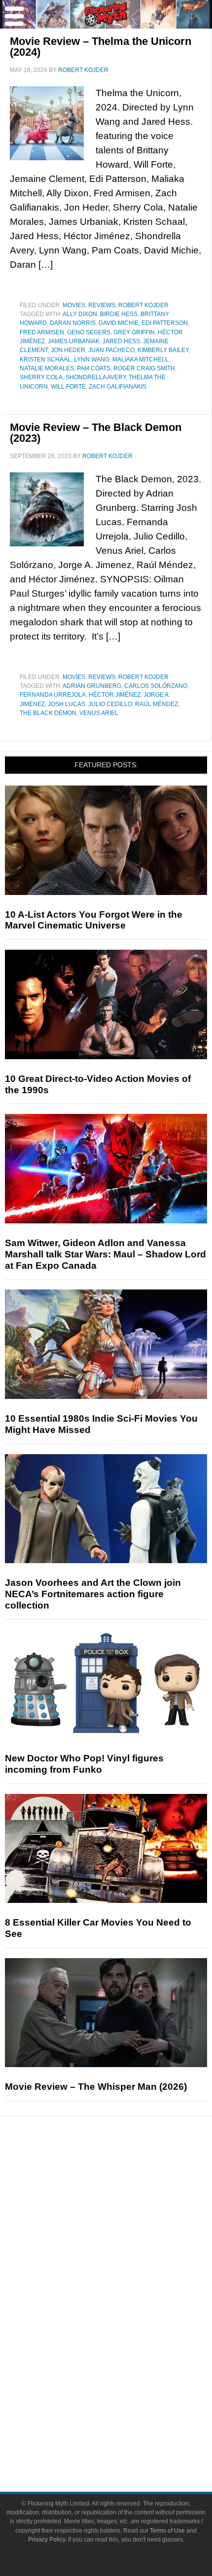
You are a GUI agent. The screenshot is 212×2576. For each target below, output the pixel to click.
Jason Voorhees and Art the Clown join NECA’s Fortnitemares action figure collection (93, 1594)
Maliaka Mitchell (141, 359)
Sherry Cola (41, 377)
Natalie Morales (47, 368)
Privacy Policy (47, 2540)
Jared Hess (121, 341)
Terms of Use (167, 2531)
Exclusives (126, 2258)
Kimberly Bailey (163, 350)
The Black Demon (48, 713)
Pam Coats (94, 368)
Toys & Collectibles (126, 2358)
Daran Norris (73, 323)
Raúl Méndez (157, 704)
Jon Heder (68, 350)
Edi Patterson (165, 323)
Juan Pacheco (111, 350)
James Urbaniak (74, 341)
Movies (74, 305)
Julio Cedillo (110, 704)
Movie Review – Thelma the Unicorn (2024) (101, 47)
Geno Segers (89, 332)
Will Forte (68, 387)
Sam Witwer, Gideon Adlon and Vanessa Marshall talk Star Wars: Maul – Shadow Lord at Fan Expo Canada (106, 1254)
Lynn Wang (92, 359)
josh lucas (67, 704)
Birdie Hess (119, 314)
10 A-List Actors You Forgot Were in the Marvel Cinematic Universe (94, 920)
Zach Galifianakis (118, 387)
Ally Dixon (80, 314)
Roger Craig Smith (144, 368)
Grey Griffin (134, 332)
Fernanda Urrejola (53, 695)
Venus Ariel (99, 713)
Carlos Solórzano (156, 686)
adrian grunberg (92, 686)
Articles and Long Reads (126, 2223)
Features (126, 2209)
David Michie (119, 323)
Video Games (126, 2341)
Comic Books (126, 2324)
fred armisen (42, 332)
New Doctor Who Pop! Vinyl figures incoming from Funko (84, 1764)
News (126, 2174)
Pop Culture (126, 2275)
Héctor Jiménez (115, 695)
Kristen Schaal (45, 359)
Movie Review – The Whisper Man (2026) (96, 2087)
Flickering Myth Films (126, 2376)
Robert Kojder (143, 305)
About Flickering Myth (126, 2407)
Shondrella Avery (96, 377)
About (126, 2393)
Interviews (126, 2240)
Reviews (102, 305)
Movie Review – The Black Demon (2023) (96, 433)
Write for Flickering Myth (126, 2442)
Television (126, 2307)
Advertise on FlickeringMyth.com (126, 2424)
